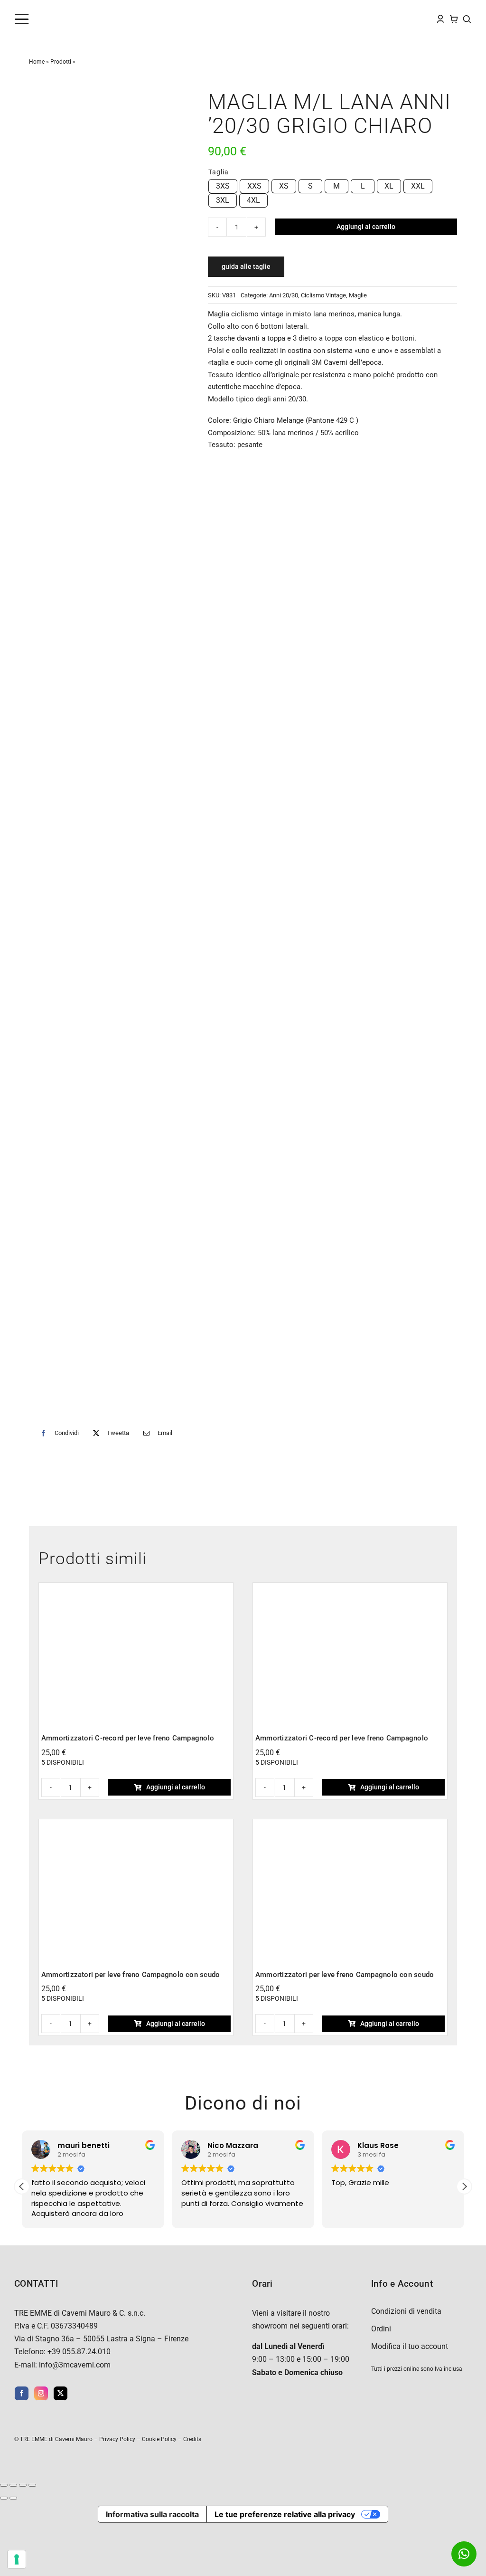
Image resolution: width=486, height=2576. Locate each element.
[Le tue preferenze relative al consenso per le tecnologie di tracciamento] (17, 2559)
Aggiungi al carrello (366, 227)
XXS (254, 186)
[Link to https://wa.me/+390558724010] (464, 2554)
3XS (223, 186)
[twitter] (61, 2393)
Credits (192, 2439)
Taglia (219, 172)
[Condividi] (23, 2485)
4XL (253, 200)
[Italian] (366, 18)
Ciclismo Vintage (323, 295)
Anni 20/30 (284, 295)
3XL (223, 200)
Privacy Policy (117, 2439)
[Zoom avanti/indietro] (4, 2485)
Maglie (358, 295)
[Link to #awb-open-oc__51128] (37, 19)
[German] (356, 18)
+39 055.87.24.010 (79, 2352)
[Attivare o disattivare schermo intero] (13, 2485)
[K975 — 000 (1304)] (136, 1589)
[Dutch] (328, 18)
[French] (347, 18)
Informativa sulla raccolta (152, 2514)
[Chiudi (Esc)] (32, 2485)
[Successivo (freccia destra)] (13, 2498)
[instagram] (41, 2393)
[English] (337, 18)
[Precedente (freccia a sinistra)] (4, 2498)
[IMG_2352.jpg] (109, 751)
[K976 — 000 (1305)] (350, 1589)
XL (389, 186)
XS (284, 186)
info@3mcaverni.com (75, 2365)
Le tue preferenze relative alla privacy (285, 2514)
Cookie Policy (159, 2439)
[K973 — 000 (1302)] (350, 1825)
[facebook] (22, 2393)
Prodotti (61, 62)
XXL (418, 186)
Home (37, 62)
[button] (464, 2186)
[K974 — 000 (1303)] (136, 1825)
